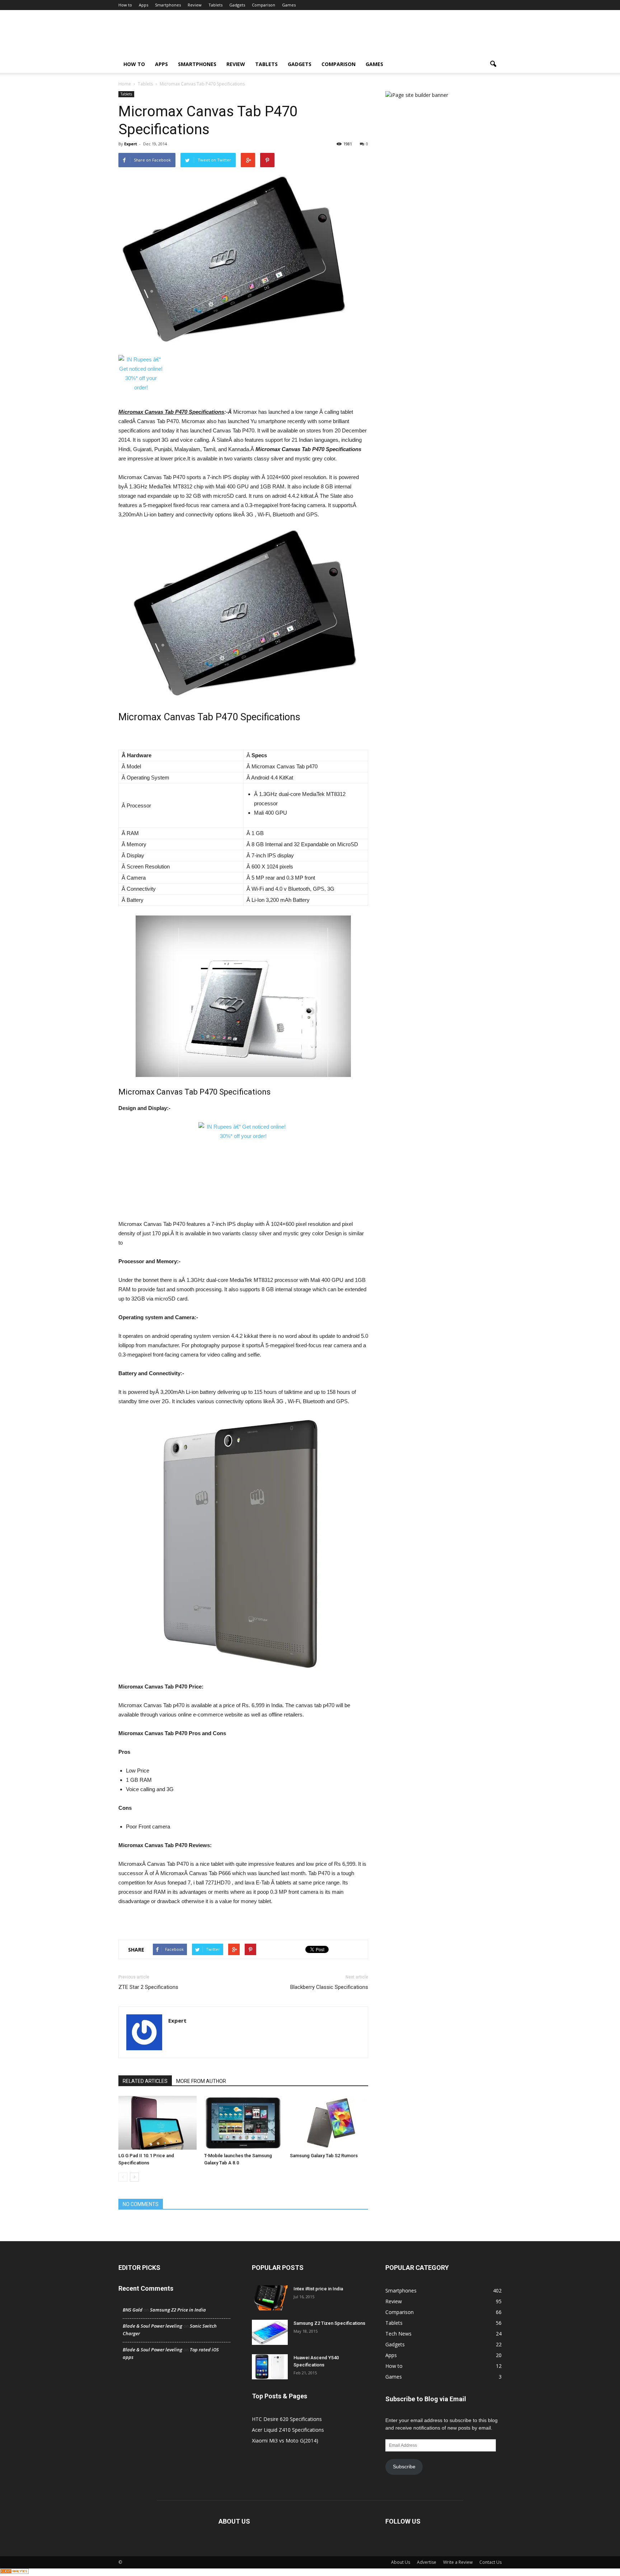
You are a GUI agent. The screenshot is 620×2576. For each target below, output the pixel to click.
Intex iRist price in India (318, 2289)
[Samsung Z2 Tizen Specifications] (270, 2332)
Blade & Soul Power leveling (152, 2326)
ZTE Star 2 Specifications (148, 1987)
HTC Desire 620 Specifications (287, 2419)
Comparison (264, 5)
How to (125, 5)
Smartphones (168, 5)
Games (289, 5)
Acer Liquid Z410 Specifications (288, 2430)
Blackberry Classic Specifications (329, 1987)
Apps (144, 5)
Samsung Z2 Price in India (178, 2310)
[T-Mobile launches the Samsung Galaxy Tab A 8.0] (243, 2123)
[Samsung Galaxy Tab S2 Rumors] (329, 2123)
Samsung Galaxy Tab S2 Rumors (324, 2156)
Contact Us (490, 2562)
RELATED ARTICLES (145, 2081)
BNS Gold (133, 2310)
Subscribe (404, 2467)
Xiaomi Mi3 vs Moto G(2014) (285, 2441)
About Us (401, 2562)
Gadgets (237, 5)
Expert (131, 144)
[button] (493, 64)
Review (195, 5)
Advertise (427, 2562)
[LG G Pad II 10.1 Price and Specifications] (158, 2123)
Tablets (215, 5)
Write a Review (458, 2562)
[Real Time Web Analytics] (14, 2572)
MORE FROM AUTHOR (201, 2081)
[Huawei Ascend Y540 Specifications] (270, 2367)
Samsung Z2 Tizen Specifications (329, 2323)
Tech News (398, 2334)
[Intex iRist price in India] (270, 2298)
